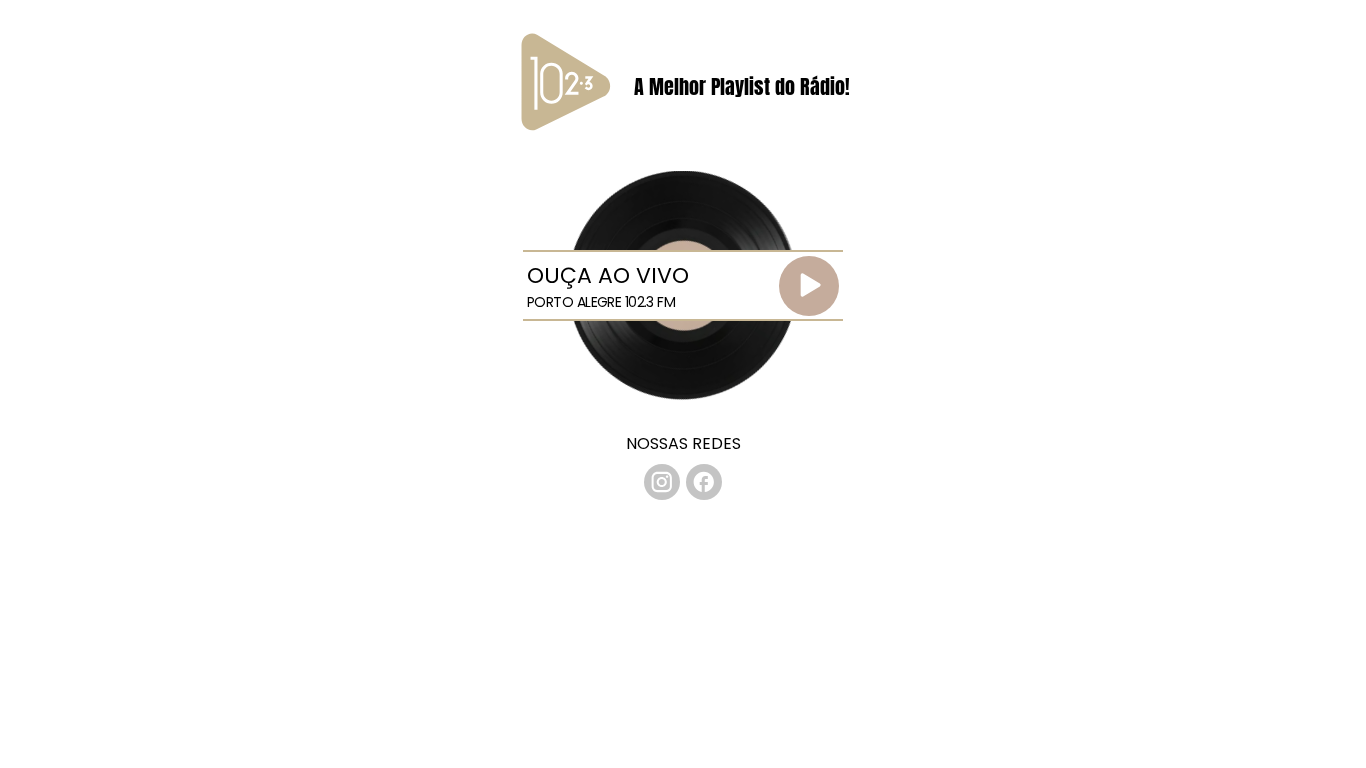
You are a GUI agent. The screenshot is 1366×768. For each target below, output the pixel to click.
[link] (662, 482)
